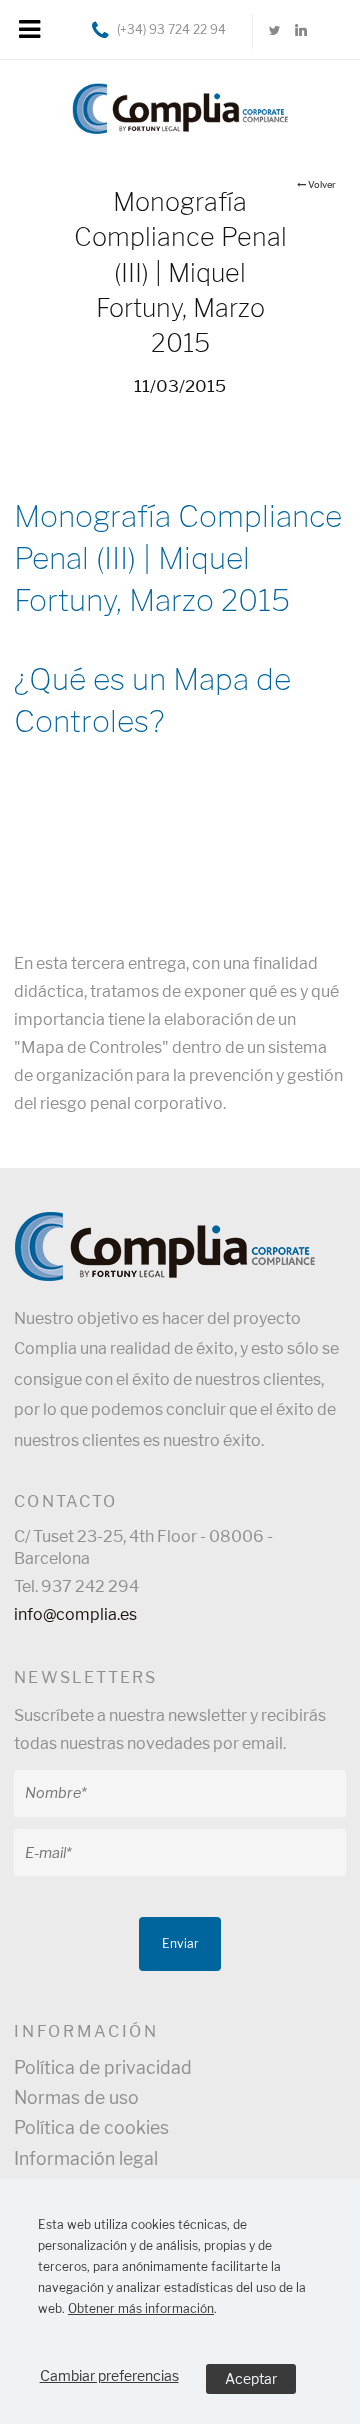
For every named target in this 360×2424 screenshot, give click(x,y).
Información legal (86, 2158)
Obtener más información (141, 2308)
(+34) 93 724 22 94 (171, 29)
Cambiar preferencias (109, 2375)
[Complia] (180, 104)
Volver (322, 184)
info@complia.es (75, 1614)
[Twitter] (275, 31)
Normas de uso (76, 2097)
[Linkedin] (301, 31)
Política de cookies (91, 2127)
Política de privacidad (103, 2067)
